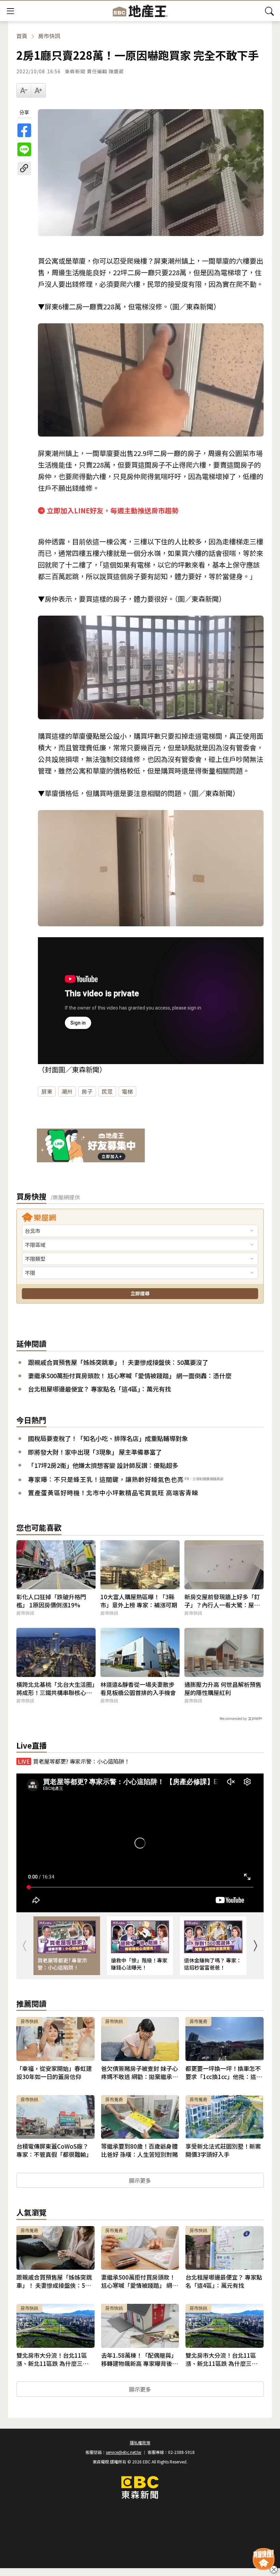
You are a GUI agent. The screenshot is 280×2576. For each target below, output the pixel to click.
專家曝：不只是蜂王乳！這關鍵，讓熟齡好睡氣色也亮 (106, 1479)
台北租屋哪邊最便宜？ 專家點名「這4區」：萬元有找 (100, 1389)
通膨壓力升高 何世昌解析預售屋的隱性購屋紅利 (223, 1689)
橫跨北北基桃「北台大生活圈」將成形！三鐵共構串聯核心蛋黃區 (56, 1689)
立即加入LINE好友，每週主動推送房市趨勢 (113, 510)
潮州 (67, 1091)
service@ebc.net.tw (124, 2452)
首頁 (22, 36)
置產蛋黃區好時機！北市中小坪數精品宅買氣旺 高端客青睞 (113, 1492)
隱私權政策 (140, 2442)
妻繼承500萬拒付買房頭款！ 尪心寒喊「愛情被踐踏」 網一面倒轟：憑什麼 (130, 1376)
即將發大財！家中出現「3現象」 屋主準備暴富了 (95, 1452)
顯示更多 (140, 2180)
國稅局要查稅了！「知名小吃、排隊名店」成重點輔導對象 (108, 1438)
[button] (255, 1946)
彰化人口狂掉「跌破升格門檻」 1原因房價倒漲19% (51, 1601)
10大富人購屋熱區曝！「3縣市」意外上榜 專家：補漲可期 (139, 1601)
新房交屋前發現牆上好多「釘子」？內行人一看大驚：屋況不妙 (222, 1601)
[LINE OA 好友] (91, 1146)
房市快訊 (49, 36)
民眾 (107, 1091)
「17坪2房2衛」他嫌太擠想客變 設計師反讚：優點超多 (103, 1465)
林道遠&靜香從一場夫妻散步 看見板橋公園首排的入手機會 (138, 1689)
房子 (87, 1091)
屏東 (47, 1091)
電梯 (127, 1091)
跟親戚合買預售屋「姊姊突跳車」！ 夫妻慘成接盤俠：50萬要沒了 (118, 1362)
